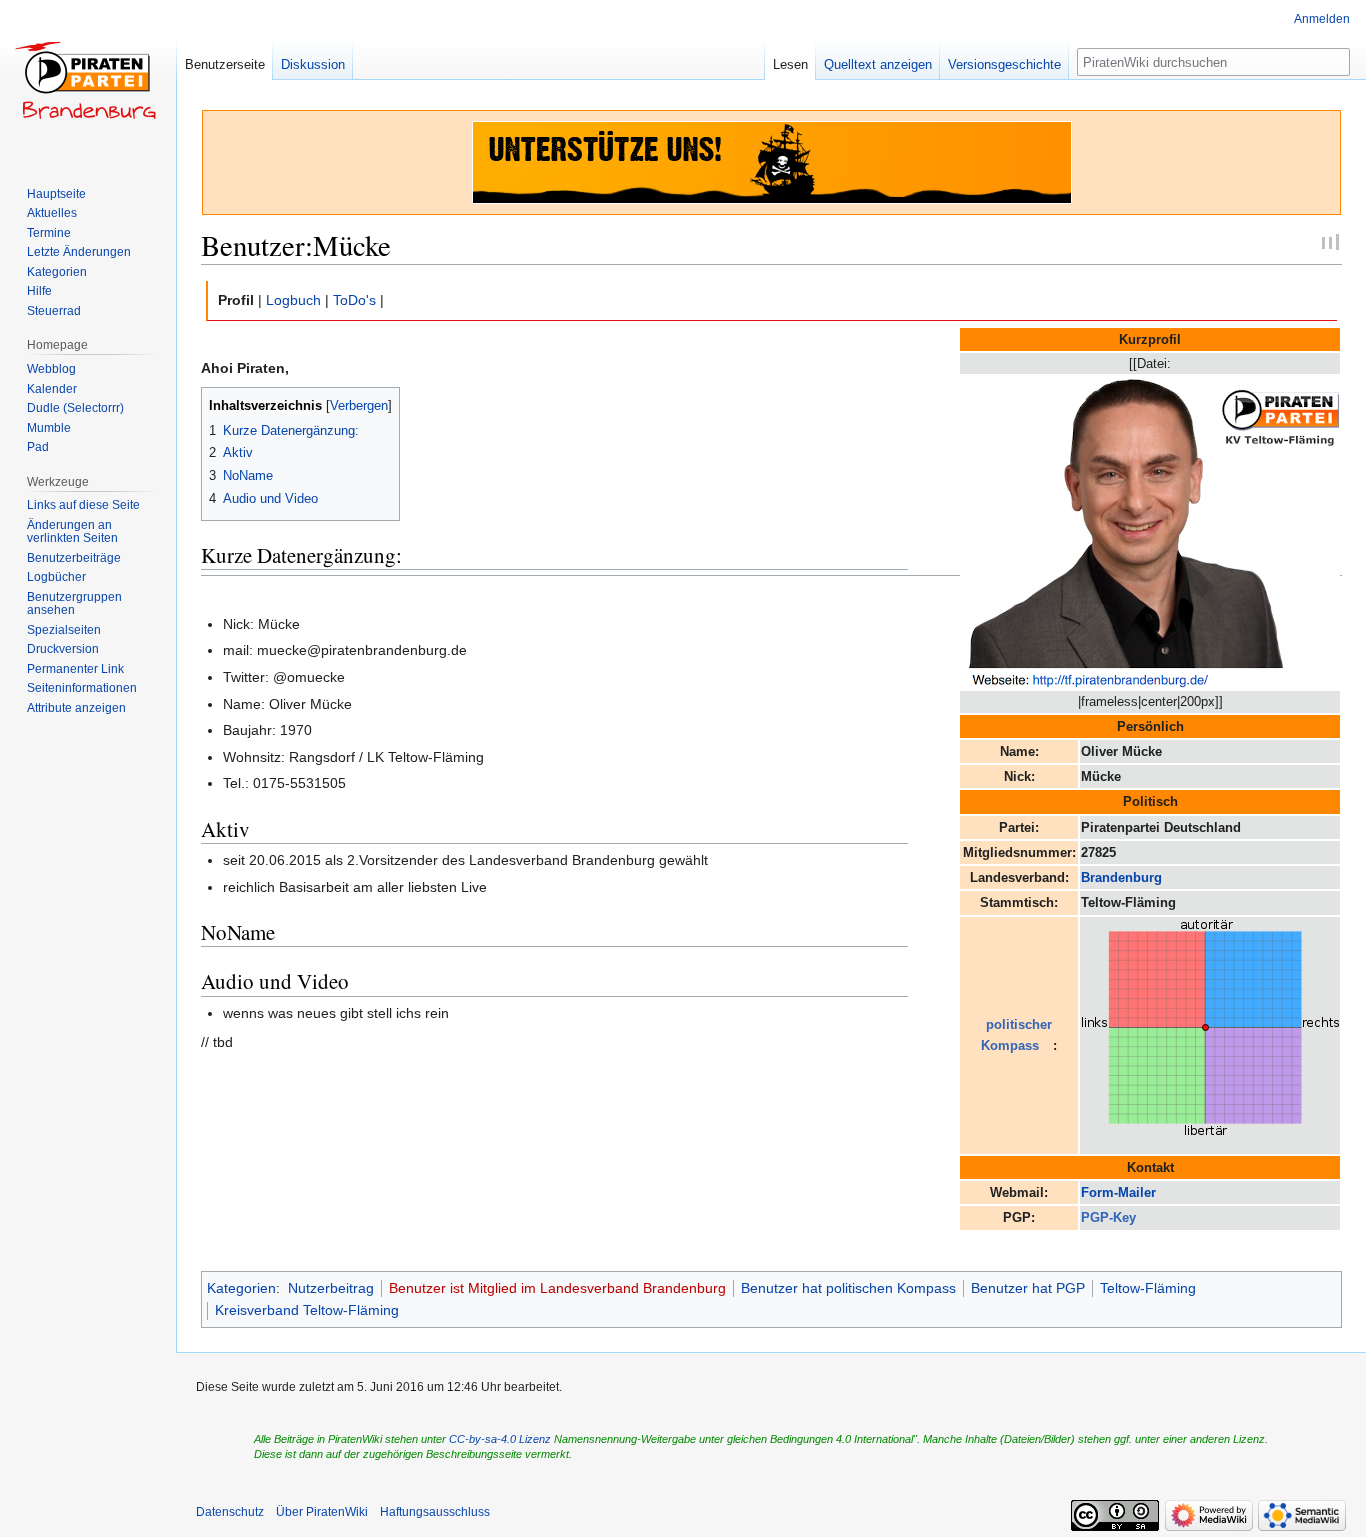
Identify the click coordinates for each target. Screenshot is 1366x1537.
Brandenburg (1121, 877)
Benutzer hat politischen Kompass (848, 1288)
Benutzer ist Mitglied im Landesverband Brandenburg (557, 1288)
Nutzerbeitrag (331, 1288)
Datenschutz (230, 1512)
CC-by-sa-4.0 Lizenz (500, 1439)
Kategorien (241, 1288)
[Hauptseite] (88, 80)
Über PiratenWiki (322, 1512)
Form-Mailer (1118, 1192)
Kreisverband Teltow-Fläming (307, 1310)
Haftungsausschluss (435, 1512)
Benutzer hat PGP (1028, 1288)
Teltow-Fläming (1148, 1288)
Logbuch (293, 300)
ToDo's (354, 300)
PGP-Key (1108, 1217)
